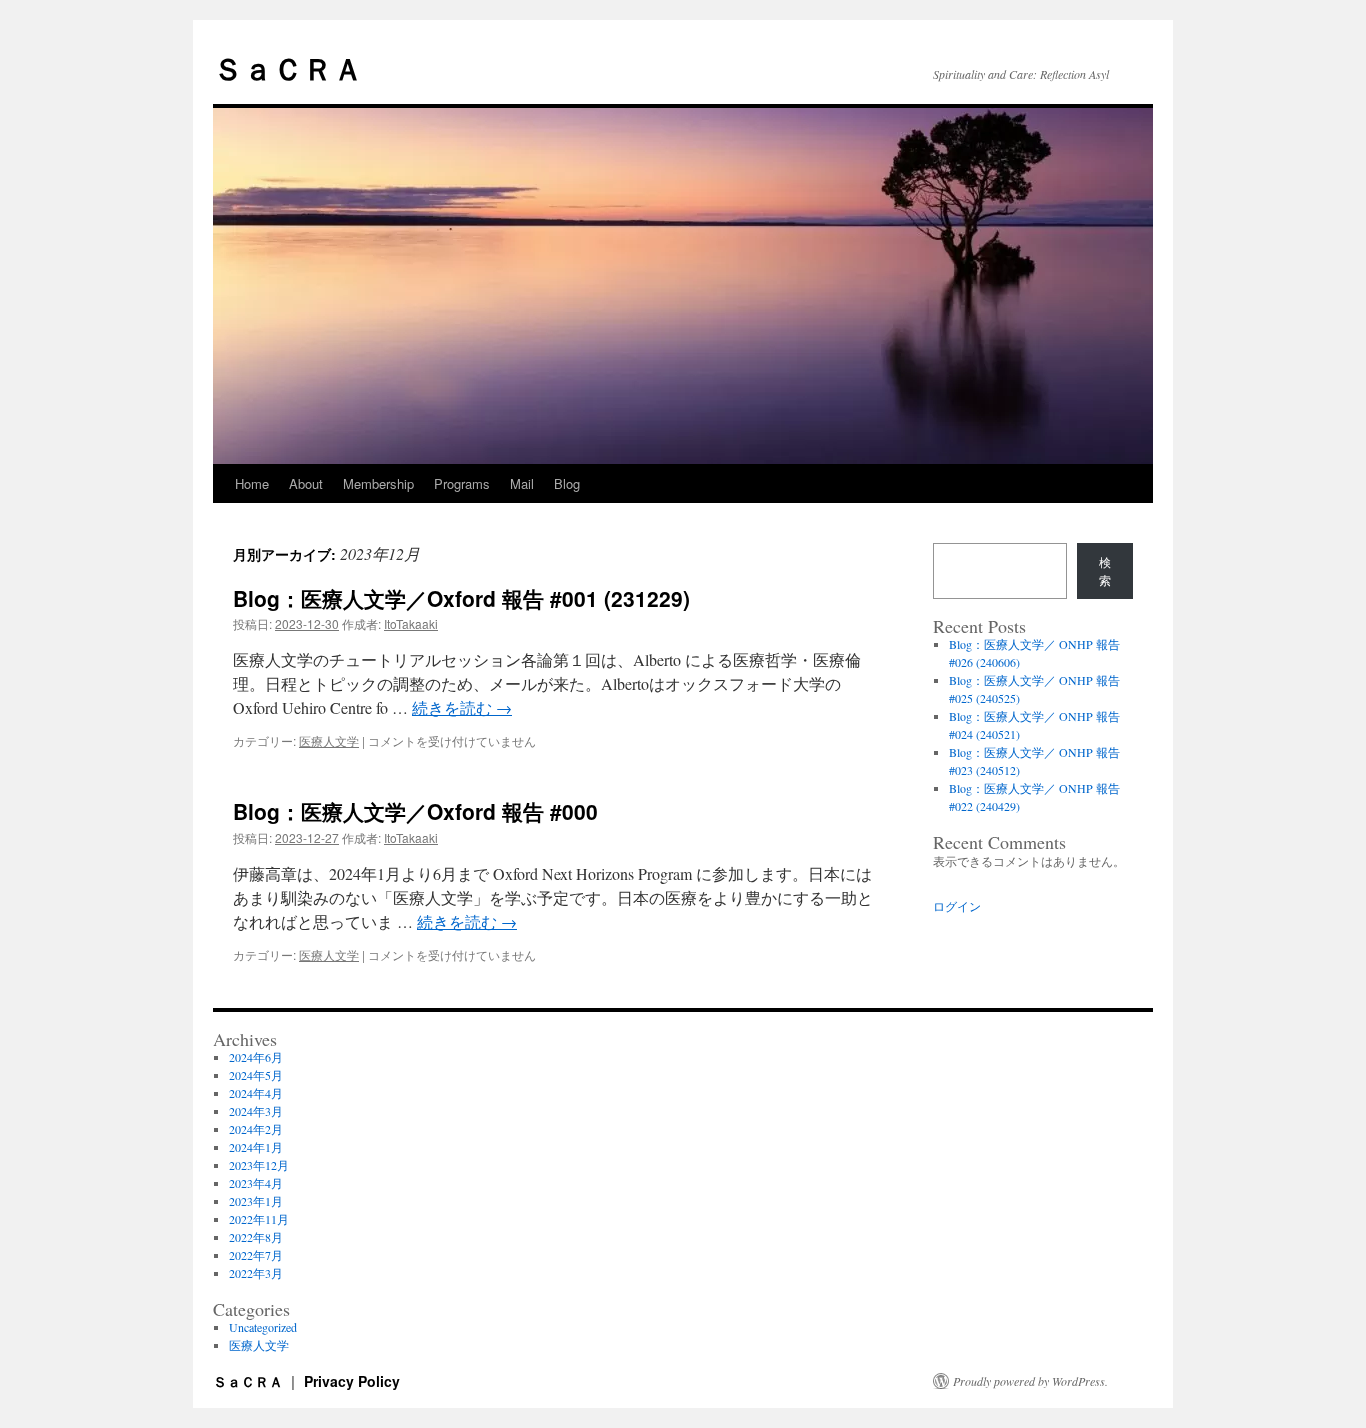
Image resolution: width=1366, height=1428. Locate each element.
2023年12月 (259, 1165)
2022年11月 (259, 1219)
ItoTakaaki (411, 623)
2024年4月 (256, 1093)
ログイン (957, 906)
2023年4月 (256, 1183)
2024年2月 (256, 1129)
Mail (522, 483)
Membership (378, 483)
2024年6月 (256, 1057)
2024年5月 (256, 1075)
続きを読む (462, 707)
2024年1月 (256, 1147)
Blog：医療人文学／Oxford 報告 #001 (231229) (461, 598)
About (306, 483)
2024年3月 (256, 1111)
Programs (462, 483)
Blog (567, 483)
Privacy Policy (352, 1381)
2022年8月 (256, 1237)
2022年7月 (256, 1255)
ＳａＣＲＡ (288, 67)
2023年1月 (256, 1201)
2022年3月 (256, 1273)
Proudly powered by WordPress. (1030, 1381)
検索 (1105, 571)
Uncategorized (263, 1327)
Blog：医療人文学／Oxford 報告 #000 (415, 811)
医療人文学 (329, 740)
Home (252, 483)
